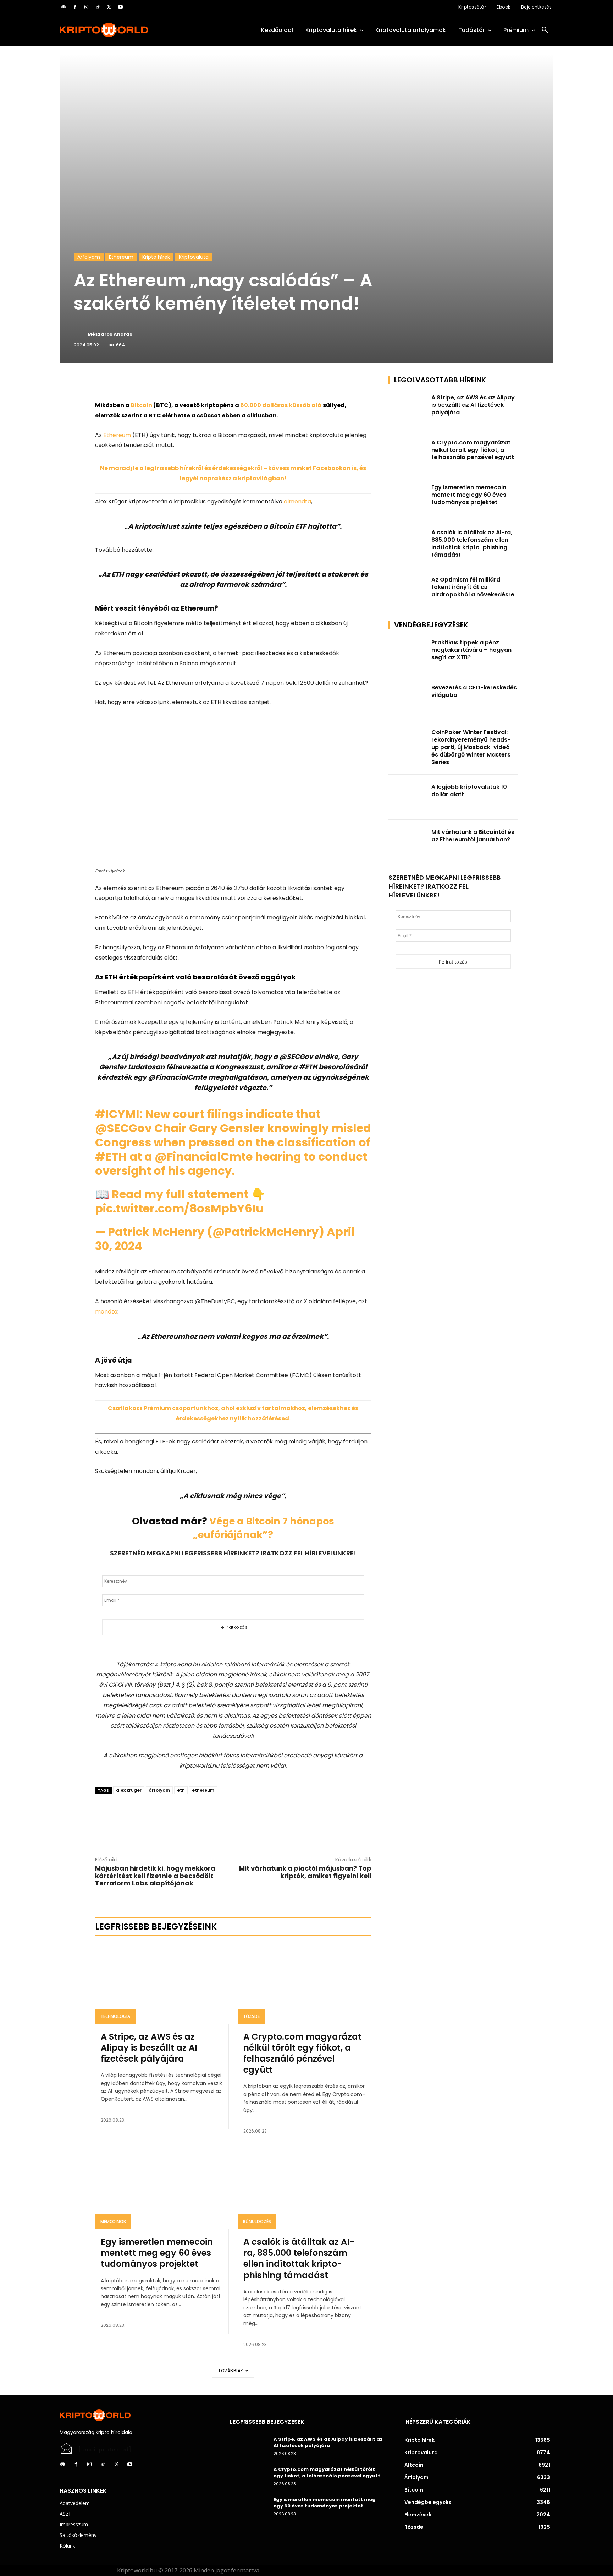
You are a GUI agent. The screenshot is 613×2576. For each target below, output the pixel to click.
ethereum (203, 1790)
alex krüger (129, 1790)
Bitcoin (141, 405)
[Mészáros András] (80, 334)
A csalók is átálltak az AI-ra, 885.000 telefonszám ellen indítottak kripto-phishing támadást (299, 2258)
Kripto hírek (156, 257)
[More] (176, 383)
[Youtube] (120, 7)
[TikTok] (98, 7)
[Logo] (136, 30)
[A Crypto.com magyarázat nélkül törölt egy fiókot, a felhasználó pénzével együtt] (305, 1984)
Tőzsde (251, 2016)
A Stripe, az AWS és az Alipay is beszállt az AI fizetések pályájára (149, 2048)
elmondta (297, 501)
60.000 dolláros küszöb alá (281, 405)
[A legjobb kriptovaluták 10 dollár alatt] (408, 797)
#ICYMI (117, 1114)
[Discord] (63, 7)
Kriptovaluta (194, 257)
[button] (545, 30)
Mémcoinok (113, 2222)
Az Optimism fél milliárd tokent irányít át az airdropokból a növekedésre (473, 587)
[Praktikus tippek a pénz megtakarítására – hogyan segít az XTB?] (408, 653)
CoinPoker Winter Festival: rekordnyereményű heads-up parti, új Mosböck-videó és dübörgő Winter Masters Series (471, 747)
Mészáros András (110, 334)
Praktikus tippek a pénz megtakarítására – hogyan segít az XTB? (471, 650)
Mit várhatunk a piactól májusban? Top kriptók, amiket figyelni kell (305, 1872)
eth (181, 1790)
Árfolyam (89, 257)
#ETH (111, 1156)
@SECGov (123, 1128)
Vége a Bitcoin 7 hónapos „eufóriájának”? (264, 1528)
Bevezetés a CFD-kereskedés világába (474, 691)
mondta (106, 1312)
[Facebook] (75, 7)
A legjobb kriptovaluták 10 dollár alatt (469, 791)
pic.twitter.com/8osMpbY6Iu (179, 1208)
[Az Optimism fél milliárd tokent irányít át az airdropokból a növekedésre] (408, 590)
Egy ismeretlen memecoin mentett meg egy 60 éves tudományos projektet (157, 2253)
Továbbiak (231, 2371)
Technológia (115, 2016)
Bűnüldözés (257, 2222)
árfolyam (159, 1790)
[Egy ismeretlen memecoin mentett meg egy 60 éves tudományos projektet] (162, 2189)
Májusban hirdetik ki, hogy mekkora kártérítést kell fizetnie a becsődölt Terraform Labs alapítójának (155, 1876)
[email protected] (105, 2450)
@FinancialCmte (204, 1156)
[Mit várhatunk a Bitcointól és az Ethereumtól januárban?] (408, 842)
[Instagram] (86, 7)
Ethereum (121, 257)
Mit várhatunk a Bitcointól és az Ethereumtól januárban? (473, 836)
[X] (109, 7)
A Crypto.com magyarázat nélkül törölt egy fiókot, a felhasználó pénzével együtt (302, 2053)
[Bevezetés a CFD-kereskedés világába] (408, 698)
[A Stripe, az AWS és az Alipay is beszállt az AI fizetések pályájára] (162, 1984)
